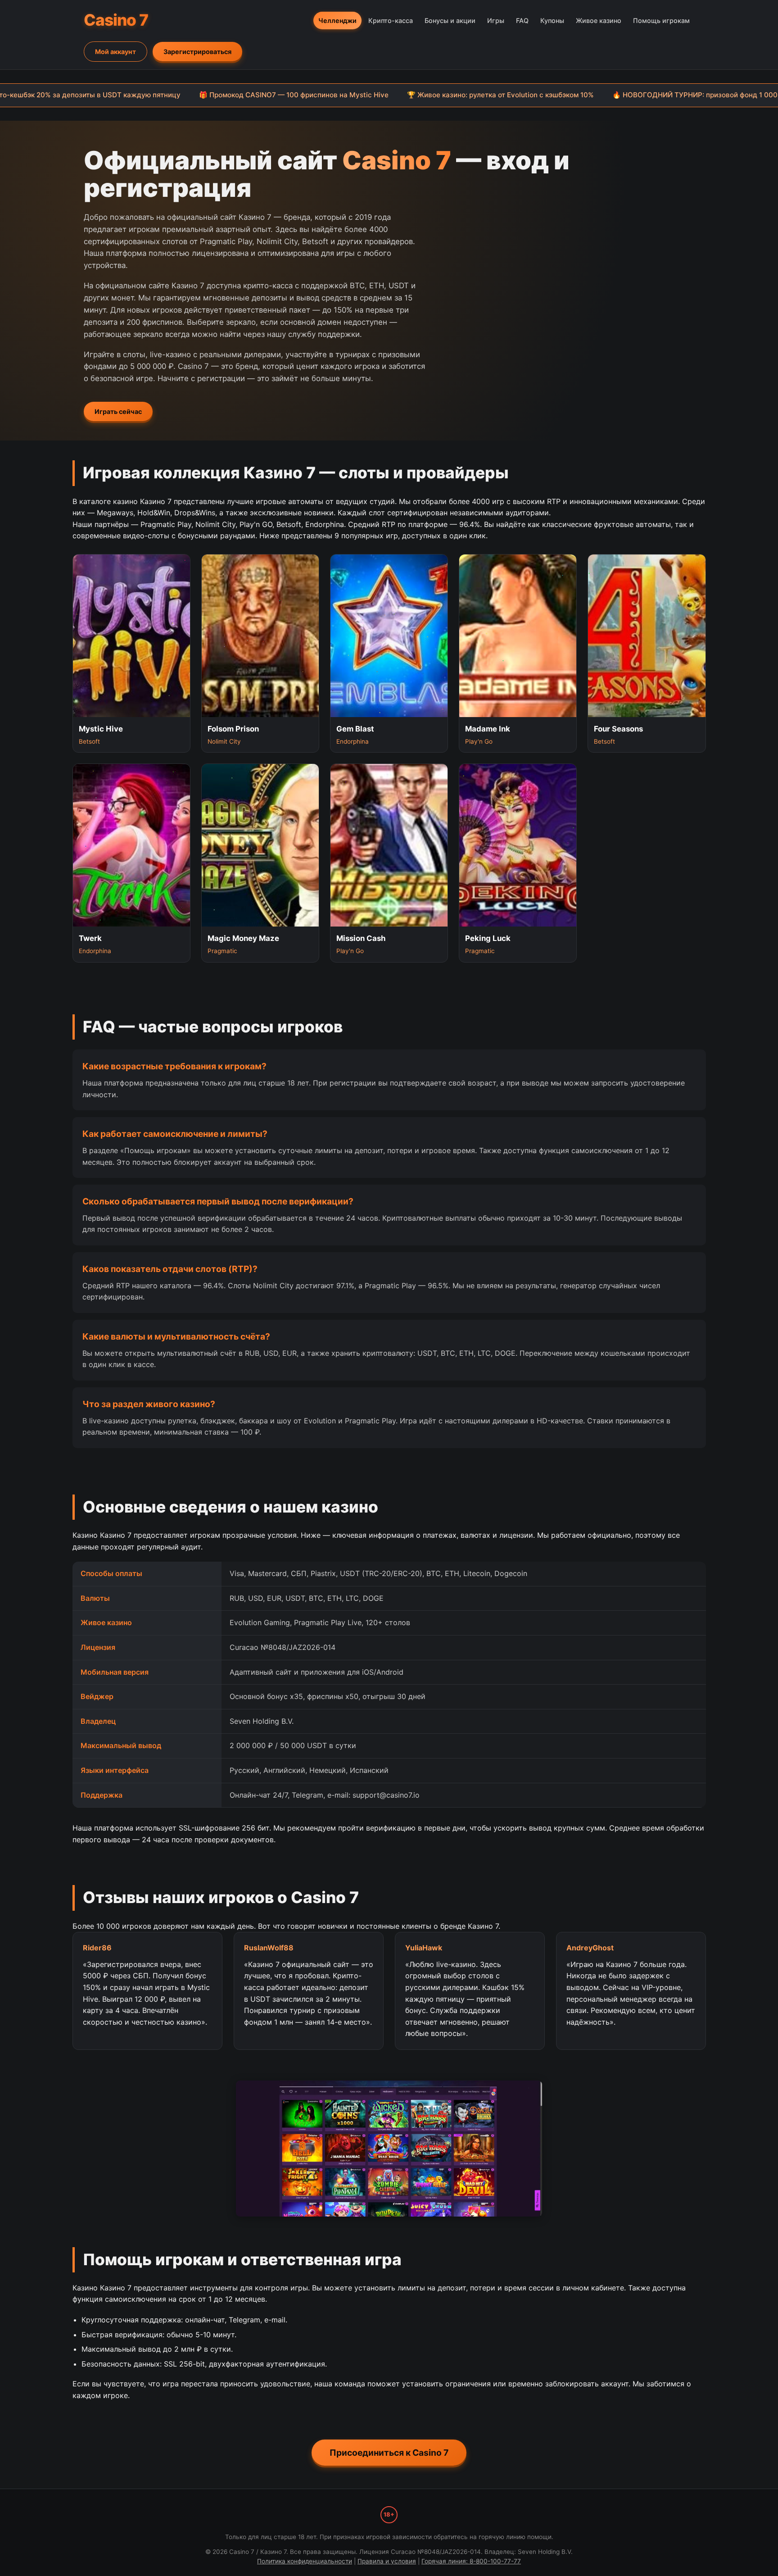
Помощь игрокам (661, 20)
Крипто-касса (391, 20)
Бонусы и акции (450, 20)
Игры (496, 20)
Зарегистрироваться (197, 52)
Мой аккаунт (115, 52)
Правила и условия (387, 2561)
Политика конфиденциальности (305, 2561)
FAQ (522, 20)
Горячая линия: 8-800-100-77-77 (471, 2561)
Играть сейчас (118, 411)
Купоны (552, 20)
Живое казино (599, 20)
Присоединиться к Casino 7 (389, 2453)
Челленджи (337, 20)
